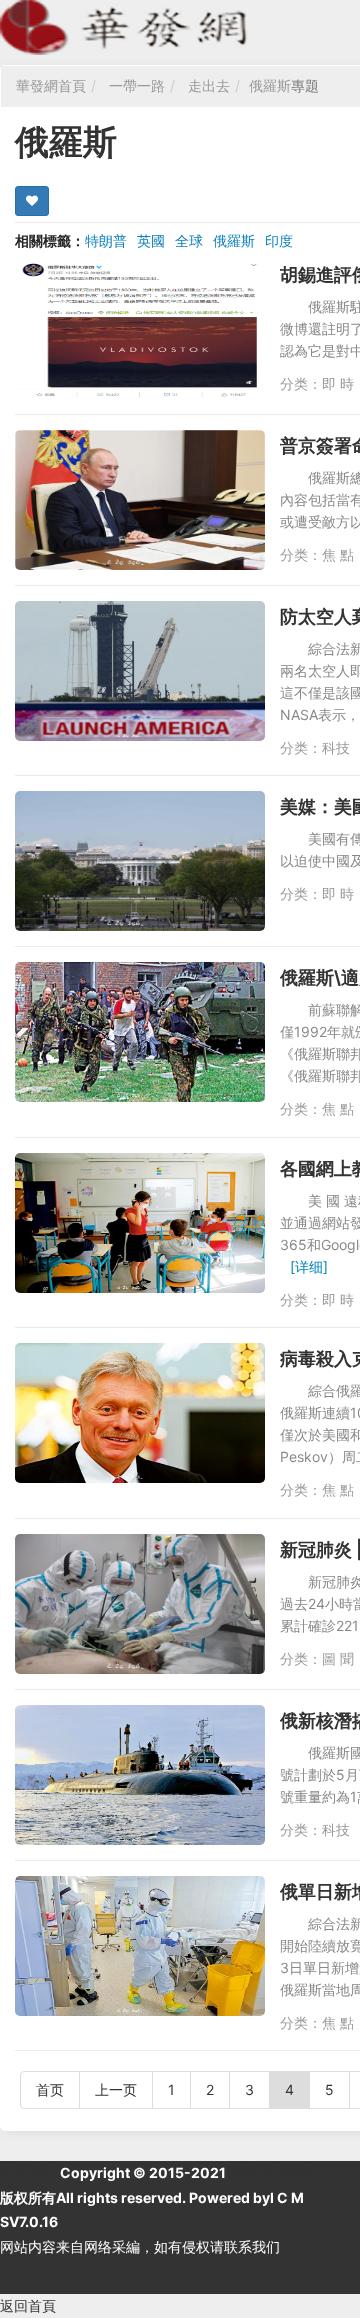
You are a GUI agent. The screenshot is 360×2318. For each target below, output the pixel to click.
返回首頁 (28, 2305)
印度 (279, 240)
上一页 (116, 2089)
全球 (189, 240)
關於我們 (28, 2172)
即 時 (338, 383)
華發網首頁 (51, 85)
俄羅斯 (270, 85)
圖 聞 (338, 1658)
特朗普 (106, 240)
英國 (151, 240)
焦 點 (338, 554)
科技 (336, 747)
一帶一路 (137, 85)
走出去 (209, 85)
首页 (50, 2089)
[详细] (309, 1266)
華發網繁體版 (271, 2172)
